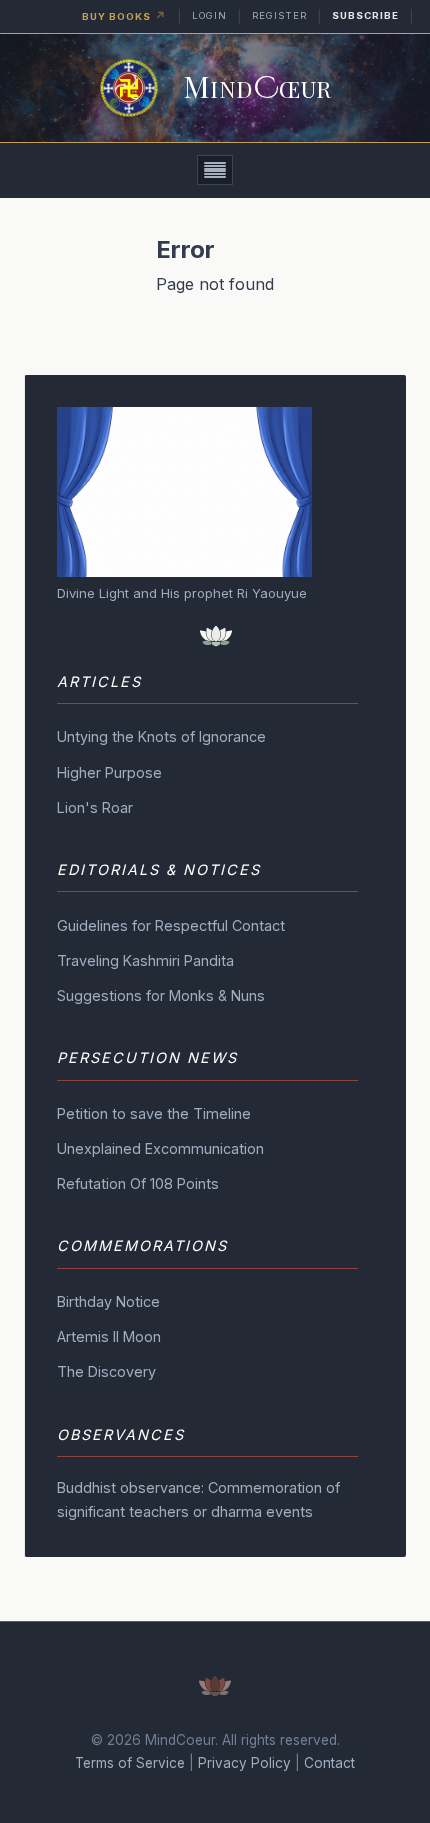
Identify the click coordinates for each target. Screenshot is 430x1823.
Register (279, 15)
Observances (121, 1434)
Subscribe (365, 15)
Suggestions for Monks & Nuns (161, 995)
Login (209, 15)
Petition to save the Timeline (154, 1113)
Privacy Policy (244, 1763)
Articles (99, 681)
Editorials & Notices (159, 869)
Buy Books (124, 16)
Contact (329, 1763)
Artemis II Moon (109, 1336)
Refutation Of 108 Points (138, 1183)
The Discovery (106, 1371)
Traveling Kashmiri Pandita (145, 960)
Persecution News (147, 1057)
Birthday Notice (108, 1301)
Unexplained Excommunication (160, 1148)
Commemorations (142, 1245)
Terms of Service (130, 1763)
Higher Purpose (109, 772)
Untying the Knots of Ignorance (161, 736)
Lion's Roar (95, 807)
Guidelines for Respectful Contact (171, 925)
